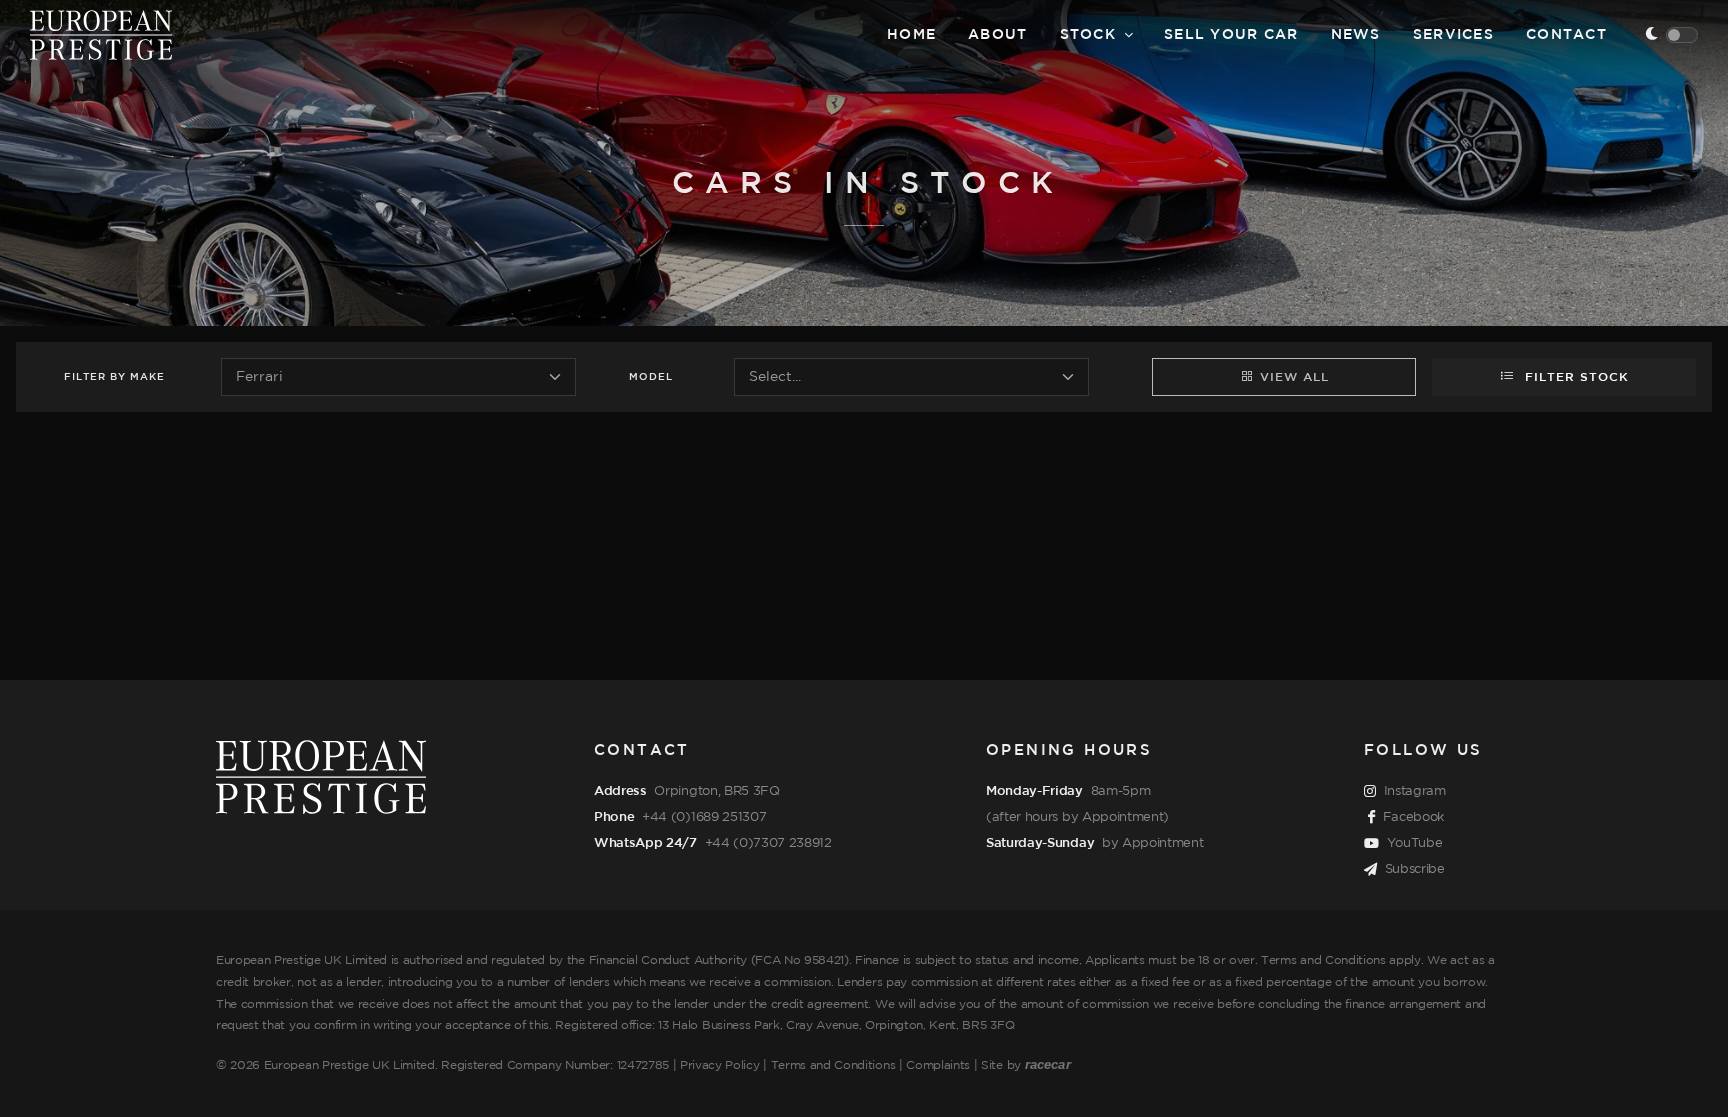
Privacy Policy (720, 1065)
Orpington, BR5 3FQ (716, 791)
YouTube (1415, 843)
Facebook (1413, 817)
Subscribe (1415, 869)
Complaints (938, 1065)
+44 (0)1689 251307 (704, 817)
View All (1294, 377)
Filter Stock (1574, 377)
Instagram (1415, 791)
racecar (1048, 1064)
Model (651, 377)
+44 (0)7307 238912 (768, 843)
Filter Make (114, 377)
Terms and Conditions (833, 1065)
